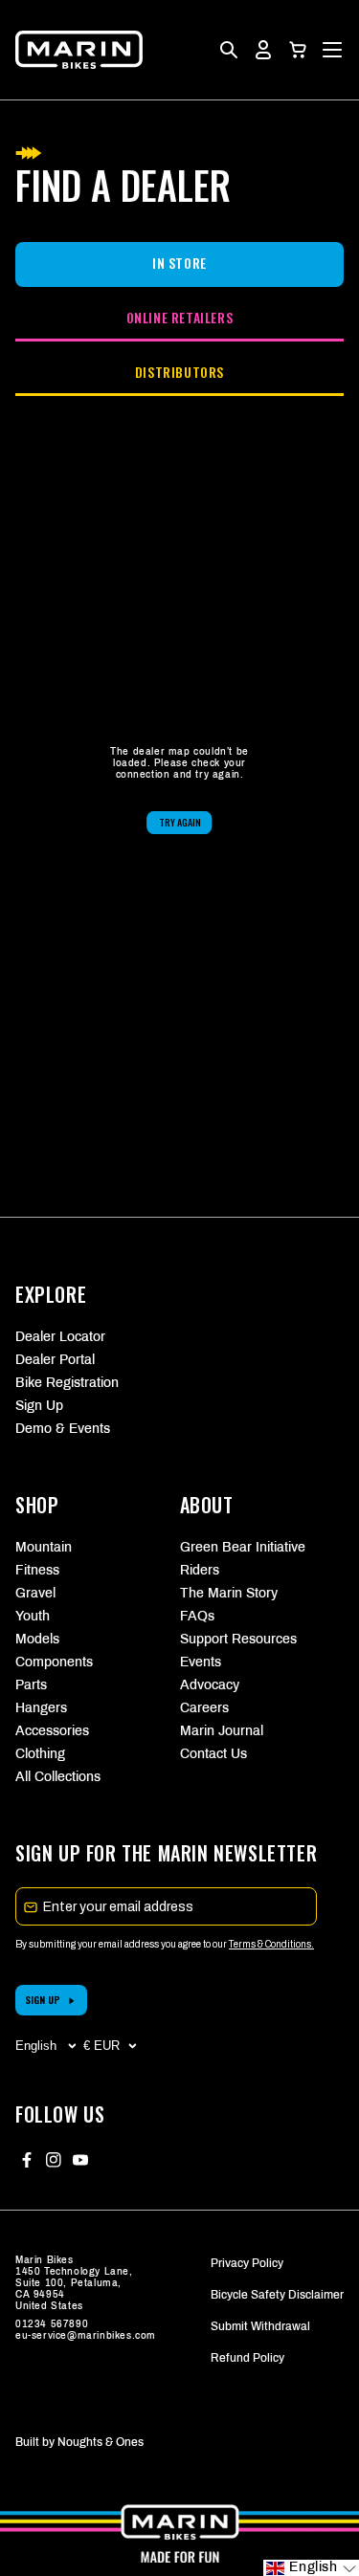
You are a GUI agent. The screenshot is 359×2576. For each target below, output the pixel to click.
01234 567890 (52, 2324)
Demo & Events (63, 1429)
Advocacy (210, 1685)
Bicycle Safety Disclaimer (277, 2295)
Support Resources (238, 1639)
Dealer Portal (55, 1360)
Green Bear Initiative (243, 1547)
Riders (200, 1570)
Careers (204, 1708)
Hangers (41, 1708)
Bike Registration (67, 1383)
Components (54, 1662)
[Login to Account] (263, 50)
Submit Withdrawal (260, 2326)
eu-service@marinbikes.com (86, 2335)
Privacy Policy (247, 2263)
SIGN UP (43, 2000)
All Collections (58, 1777)
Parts (31, 1685)
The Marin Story (229, 1593)
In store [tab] (179, 263)
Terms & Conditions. (271, 1944)
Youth (33, 1616)
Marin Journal (222, 1731)
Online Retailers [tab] (180, 317)
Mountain (44, 1547)
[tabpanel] (179, 790)
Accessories (52, 1731)
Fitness (37, 1570)
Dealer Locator (60, 1337)
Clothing (40, 1754)
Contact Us (213, 1754)
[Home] (79, 50)
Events (201, 1662)
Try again (180, 822)
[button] (298, 50)
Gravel (35, 1593)
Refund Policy (247, 2358)
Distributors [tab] (179, 372)
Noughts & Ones (101, 2442)
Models (37, 1639)
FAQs (197, 1616)
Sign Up (39, 1406)
